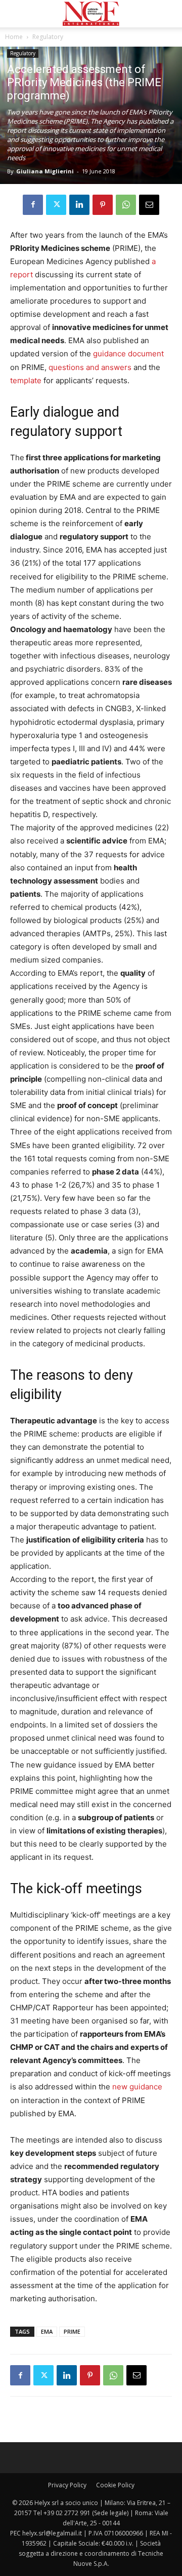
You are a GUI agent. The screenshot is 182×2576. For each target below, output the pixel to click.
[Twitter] (56, 205)
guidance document (128, 354)
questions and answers (90, 367)
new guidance (137, 2087)
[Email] (149, 205)
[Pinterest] (103, 205)
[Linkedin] (79, 205)
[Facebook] (33, 205)
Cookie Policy (115, 2485)
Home (14, 37)
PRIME (72, 2331)
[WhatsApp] (126, 205)
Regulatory (48, 37)
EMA (47, 2331)
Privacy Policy (67, 2485)
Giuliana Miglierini (45, 171)
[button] (17, 14)
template (26, 380)
